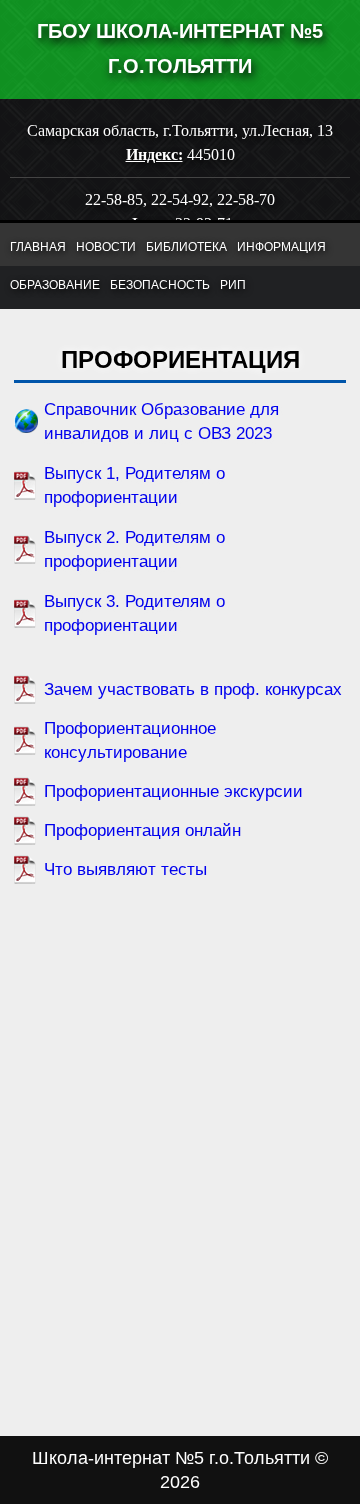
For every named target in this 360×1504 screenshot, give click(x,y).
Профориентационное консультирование (130, 740)
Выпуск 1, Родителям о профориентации (134, 485)
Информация (281, 247)
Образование (55, 285)
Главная (38, 247)
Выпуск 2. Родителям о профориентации (134, 549)
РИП (233, 285)
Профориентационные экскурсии (173, 791)
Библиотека (186, 247)
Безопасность (160, 285)
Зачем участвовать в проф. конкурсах (193, 689)
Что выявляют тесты (125, 869)
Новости (106, 247)
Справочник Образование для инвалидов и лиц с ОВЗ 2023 (161, 421)
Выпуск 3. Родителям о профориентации (134, 613)
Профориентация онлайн (142, 830)
